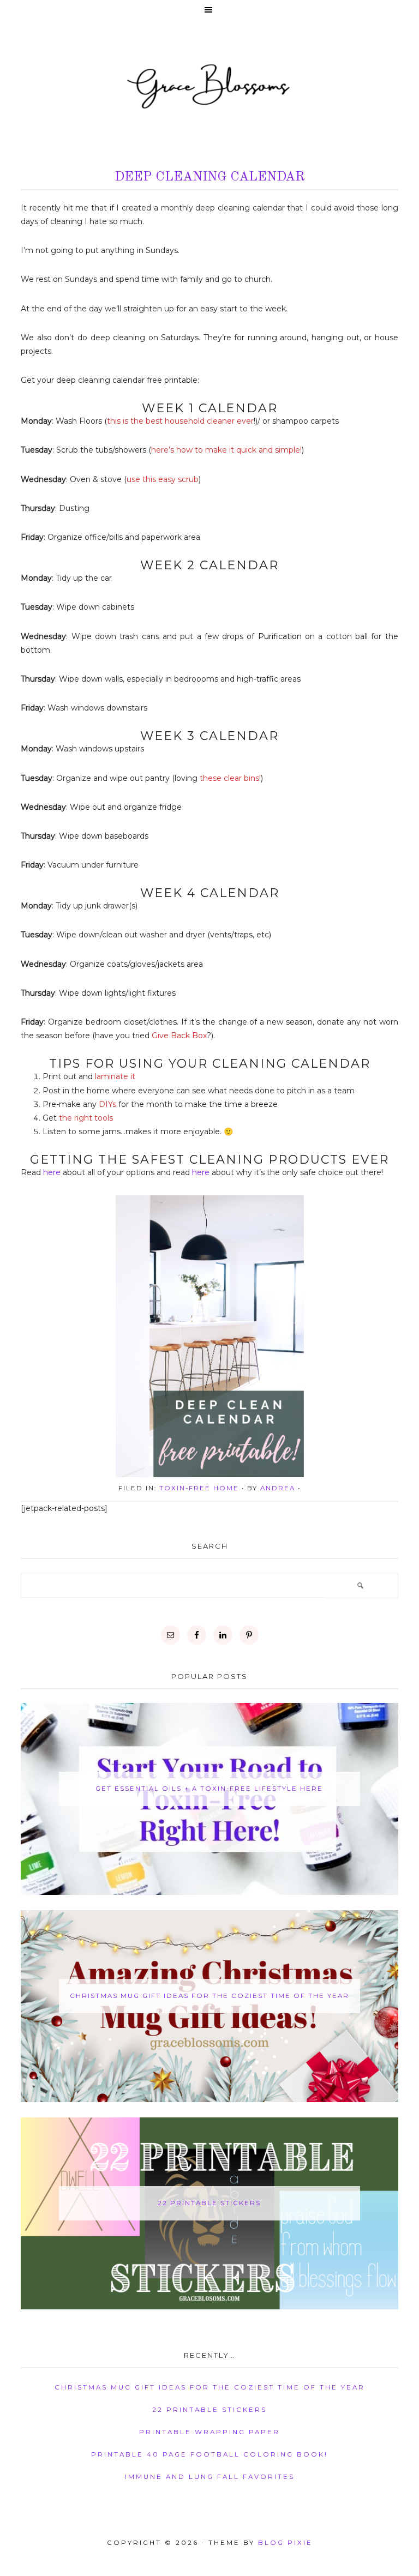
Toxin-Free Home (199, 1488)
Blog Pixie (285, 2543)
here (52, 1172)
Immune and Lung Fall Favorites (210, 2477)
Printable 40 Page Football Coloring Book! (209, 2454)
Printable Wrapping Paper (209, 2432)
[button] (209, 11)
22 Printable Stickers (209, 2203)
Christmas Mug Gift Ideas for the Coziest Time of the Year (209, 1996)
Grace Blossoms (209, 85)
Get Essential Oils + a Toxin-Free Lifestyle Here (209, 1789)
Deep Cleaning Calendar (210, 177)
